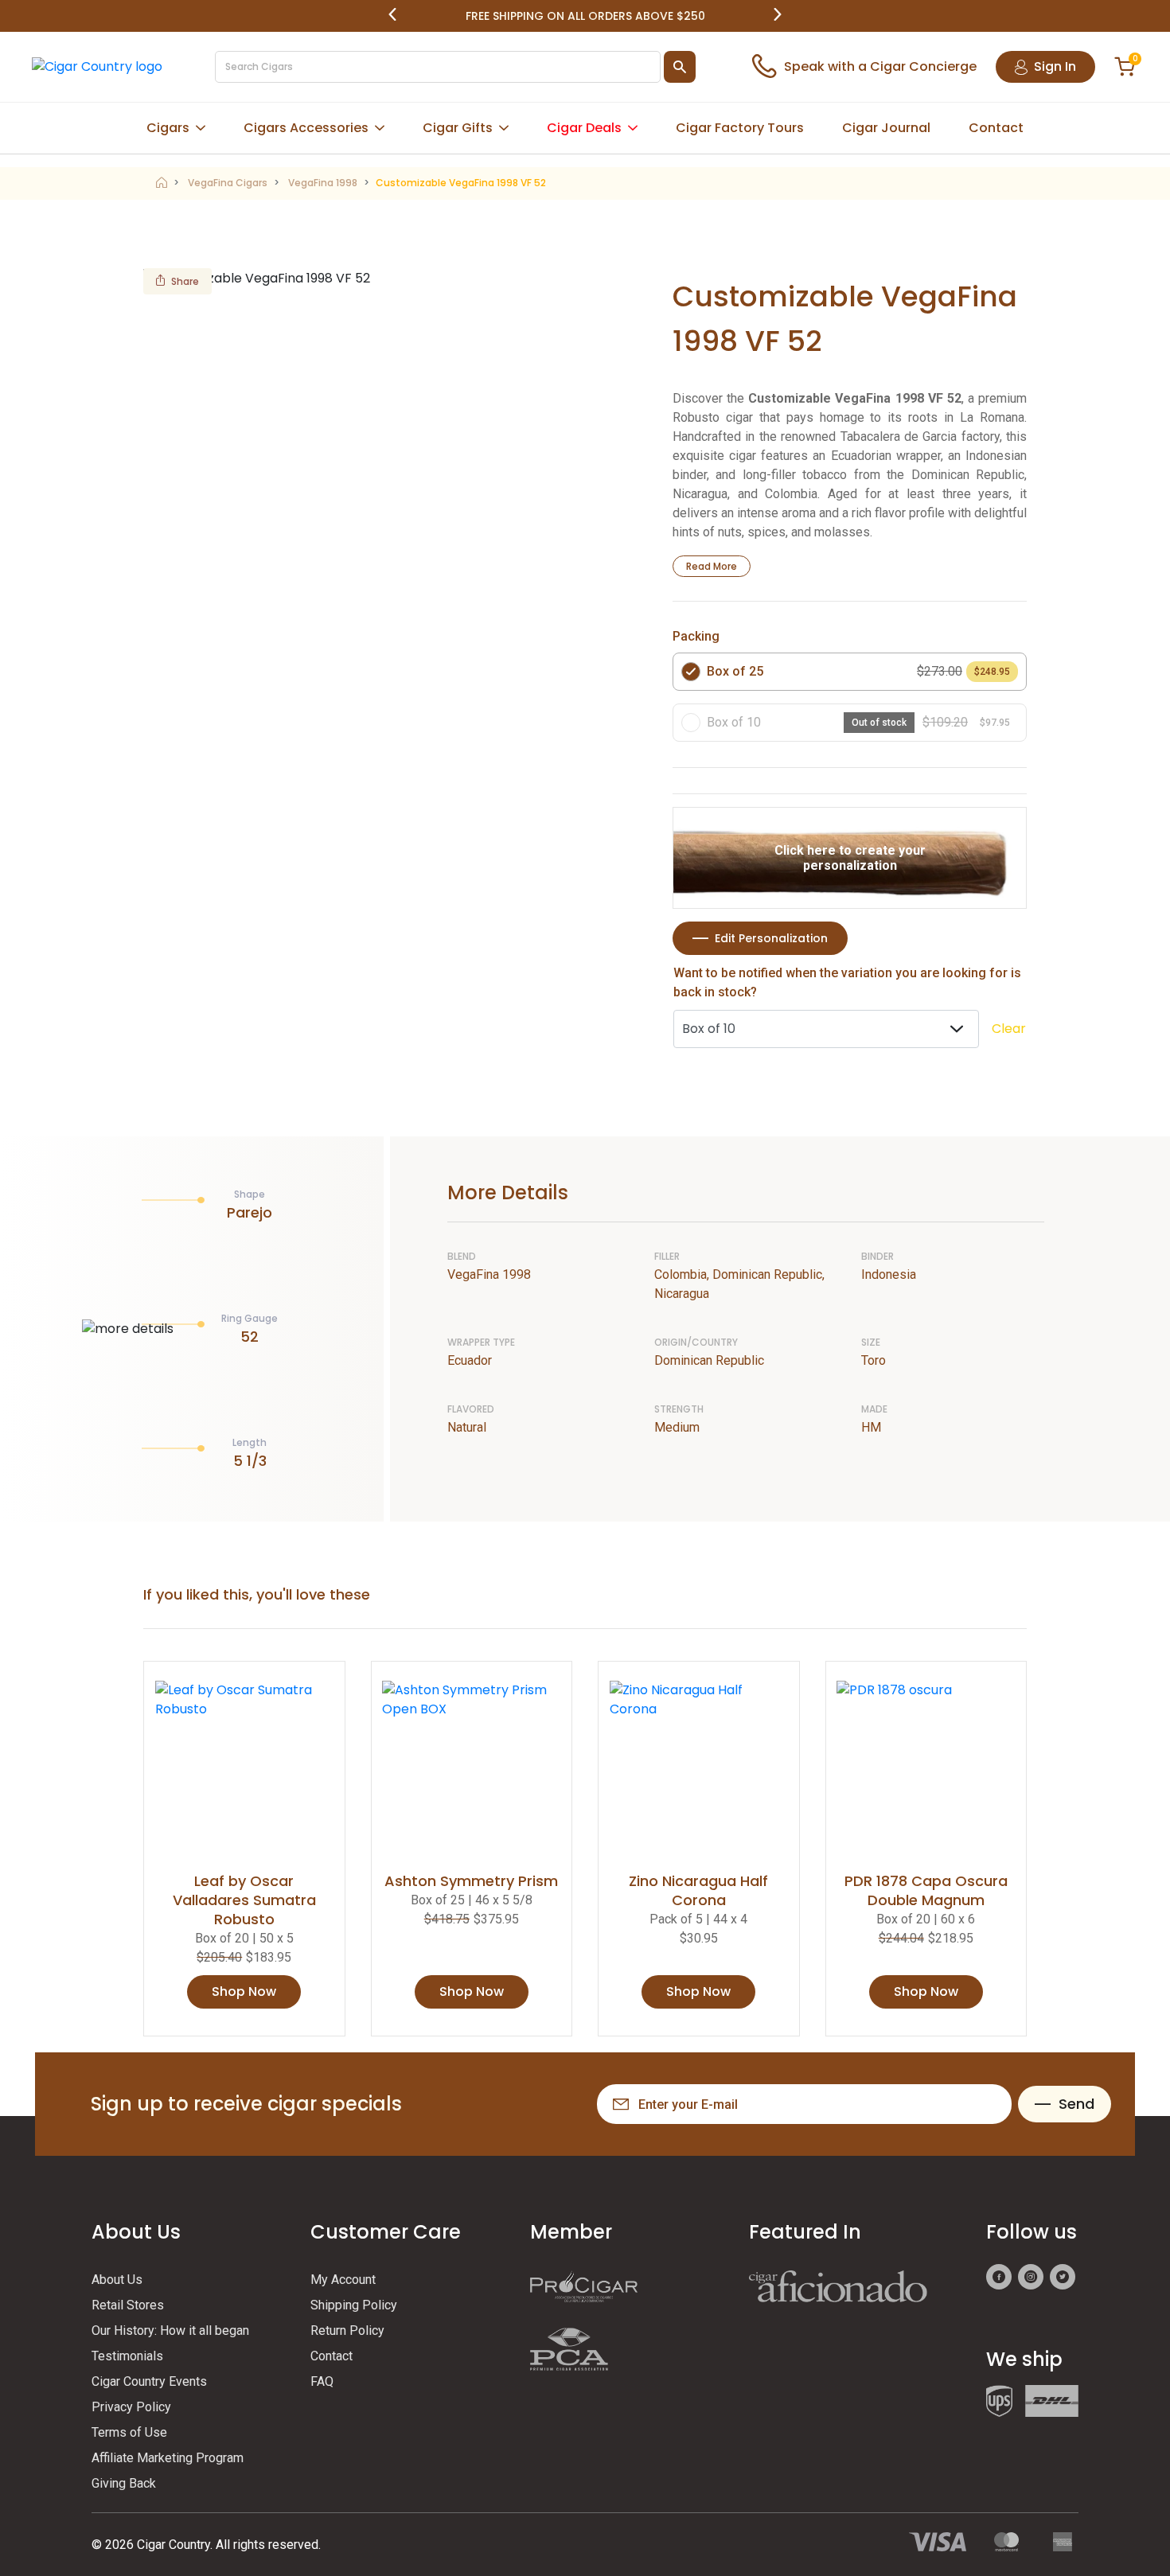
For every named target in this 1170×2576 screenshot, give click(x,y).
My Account (343, 2280)
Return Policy (347, 2330)
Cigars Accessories (306, 128)
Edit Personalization (771, 938)
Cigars (168, 128)
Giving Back (124, 2483)
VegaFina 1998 (323, 183)
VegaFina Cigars (228, 183)
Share (185, 281)
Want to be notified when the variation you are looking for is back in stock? (847, 982)
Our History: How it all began (170, 2330)
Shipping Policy (354, 2305)
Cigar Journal (886, 128)
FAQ (322, 2381)
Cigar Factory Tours (740, 128)
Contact (996, 128)
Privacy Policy (131, 2407)
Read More (712, 566)
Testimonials (127, 2356)
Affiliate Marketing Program (168, 2458)
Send (1076, 2104)
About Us (117, 2280)
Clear (1009, 1029)
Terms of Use (129, 2432)
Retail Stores (128, 2305)
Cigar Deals (584, 128)
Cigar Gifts (458, 128)
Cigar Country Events (149, 2381)
